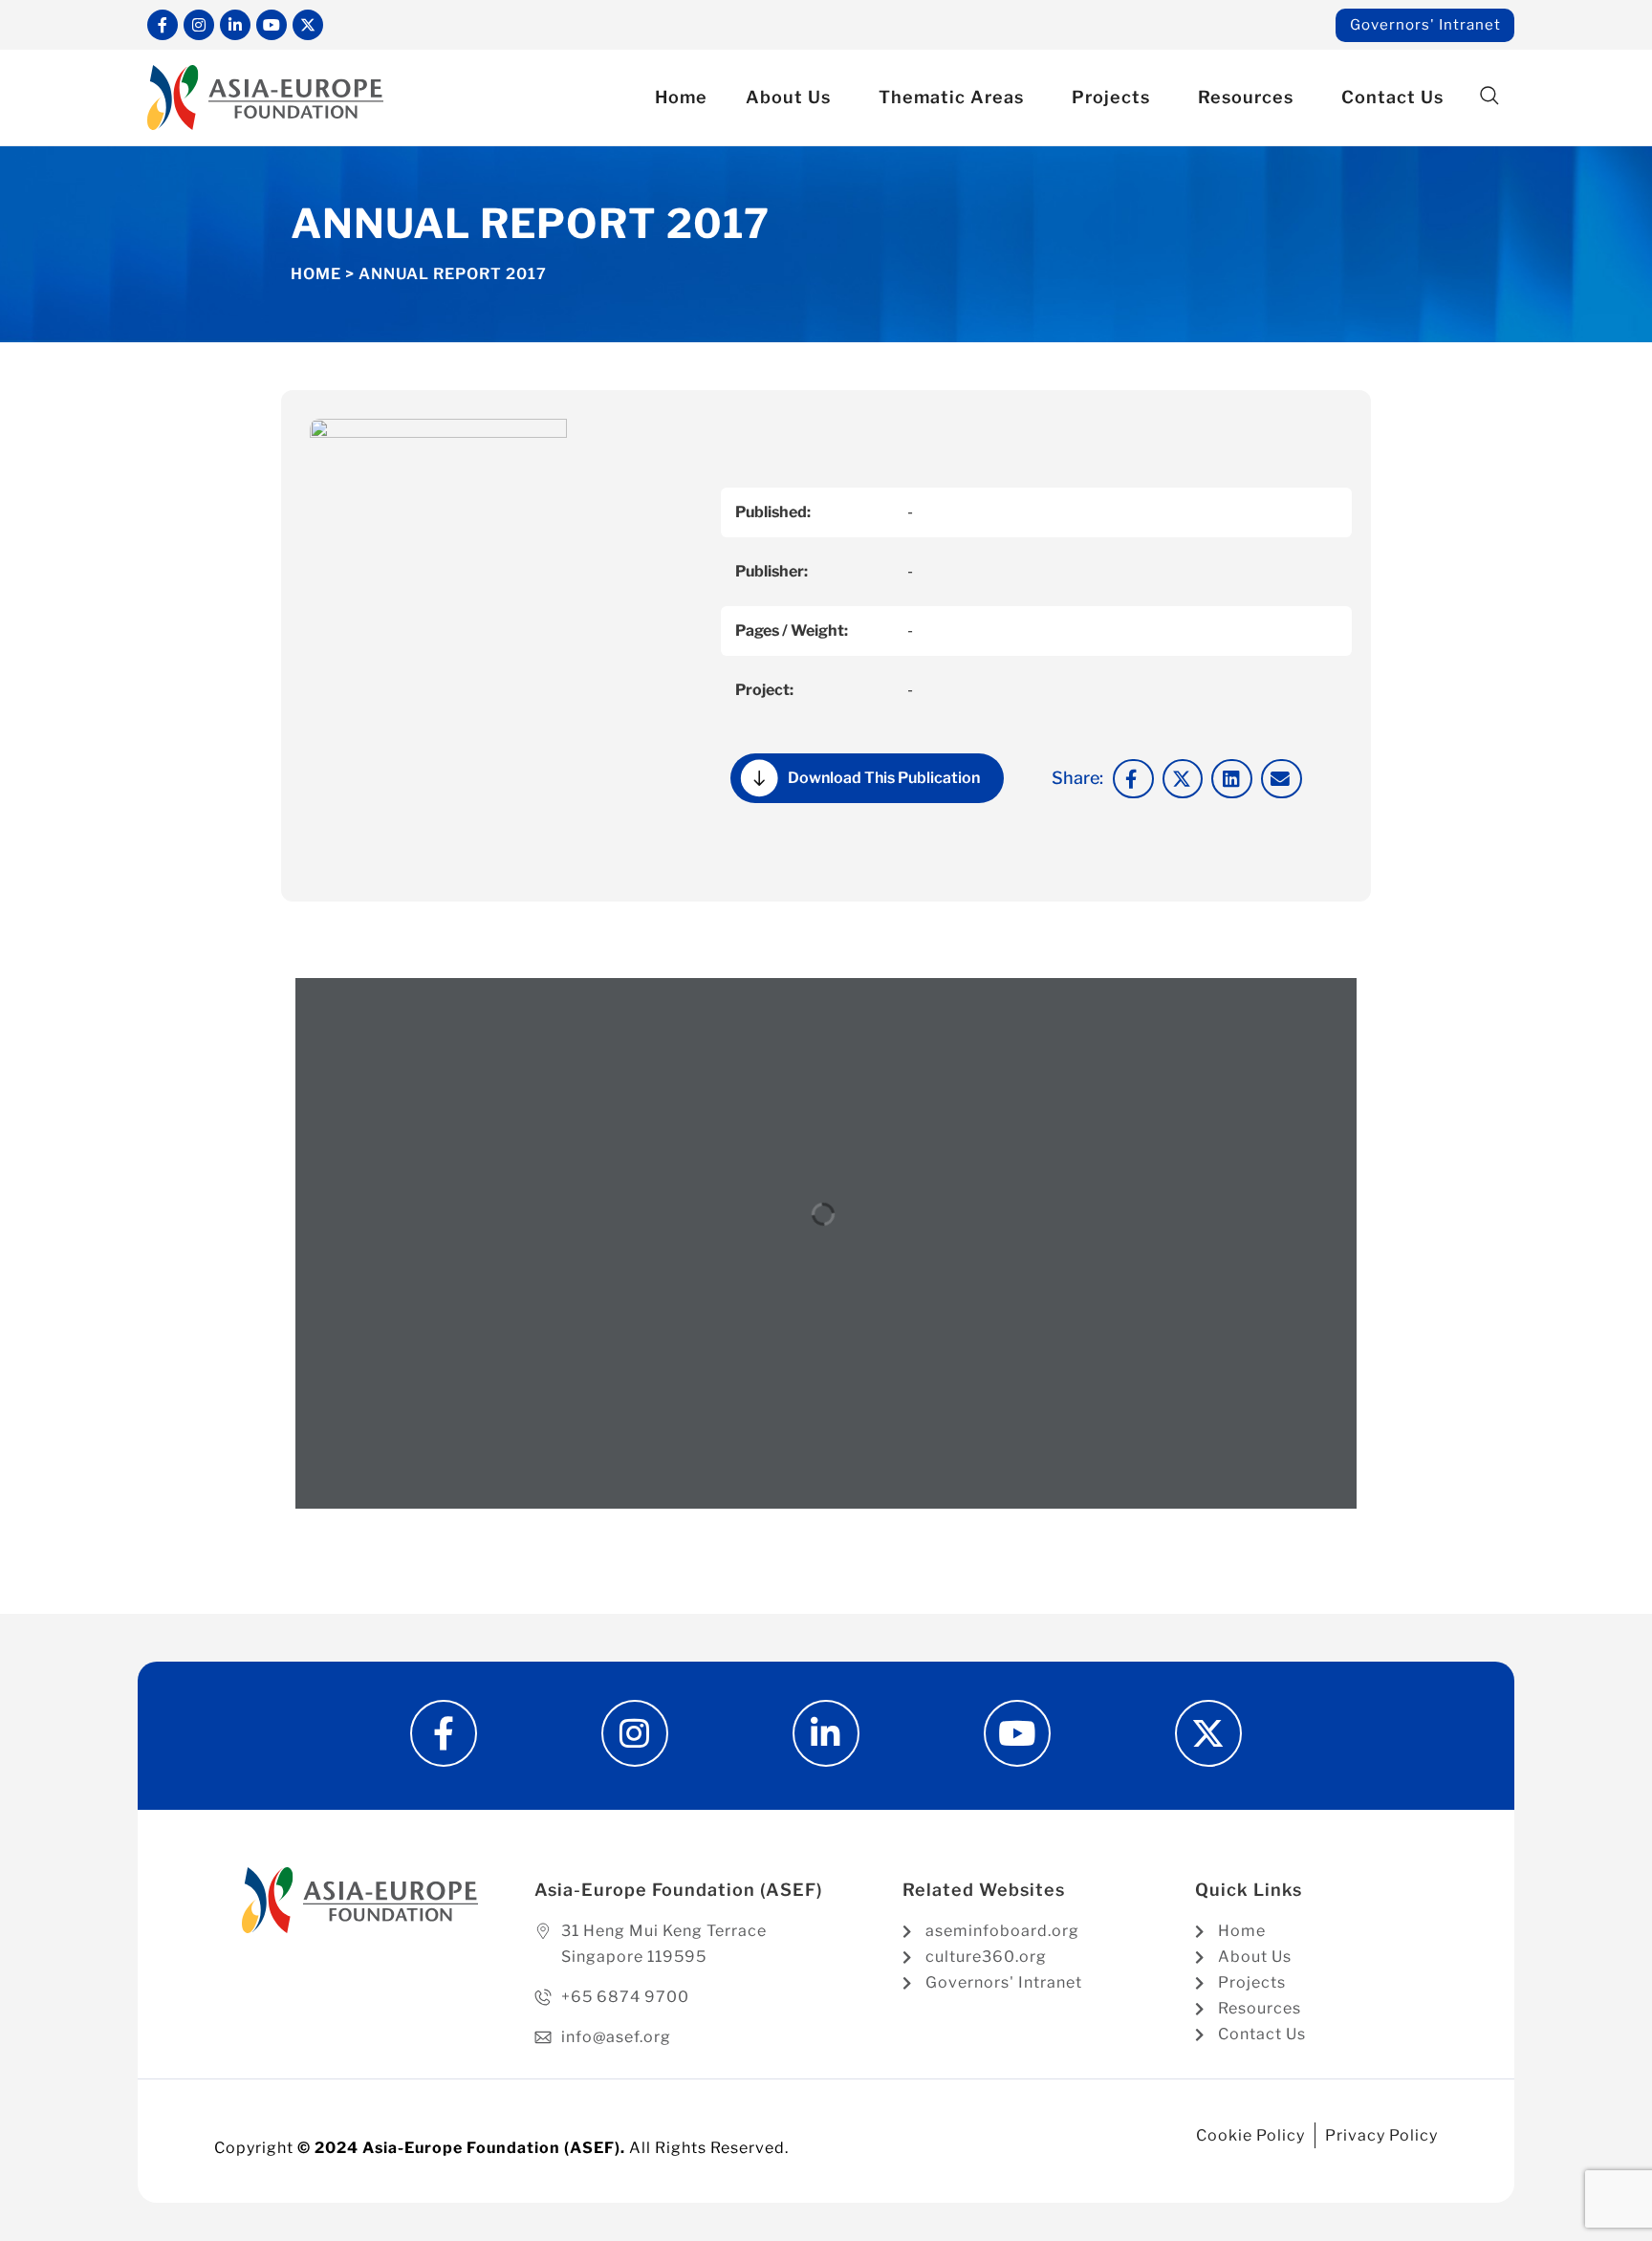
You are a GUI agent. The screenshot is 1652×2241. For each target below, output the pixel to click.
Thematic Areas (951, 97)
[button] (1489, 96)
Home (681, 97)
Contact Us (1392, 97)
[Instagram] (199, 25)
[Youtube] (272, 25)
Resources (1246, 97)
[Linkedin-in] (235, 25)
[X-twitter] (308, 25)
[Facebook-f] (163, 25)
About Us (788, 97)
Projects (1111, 97)
